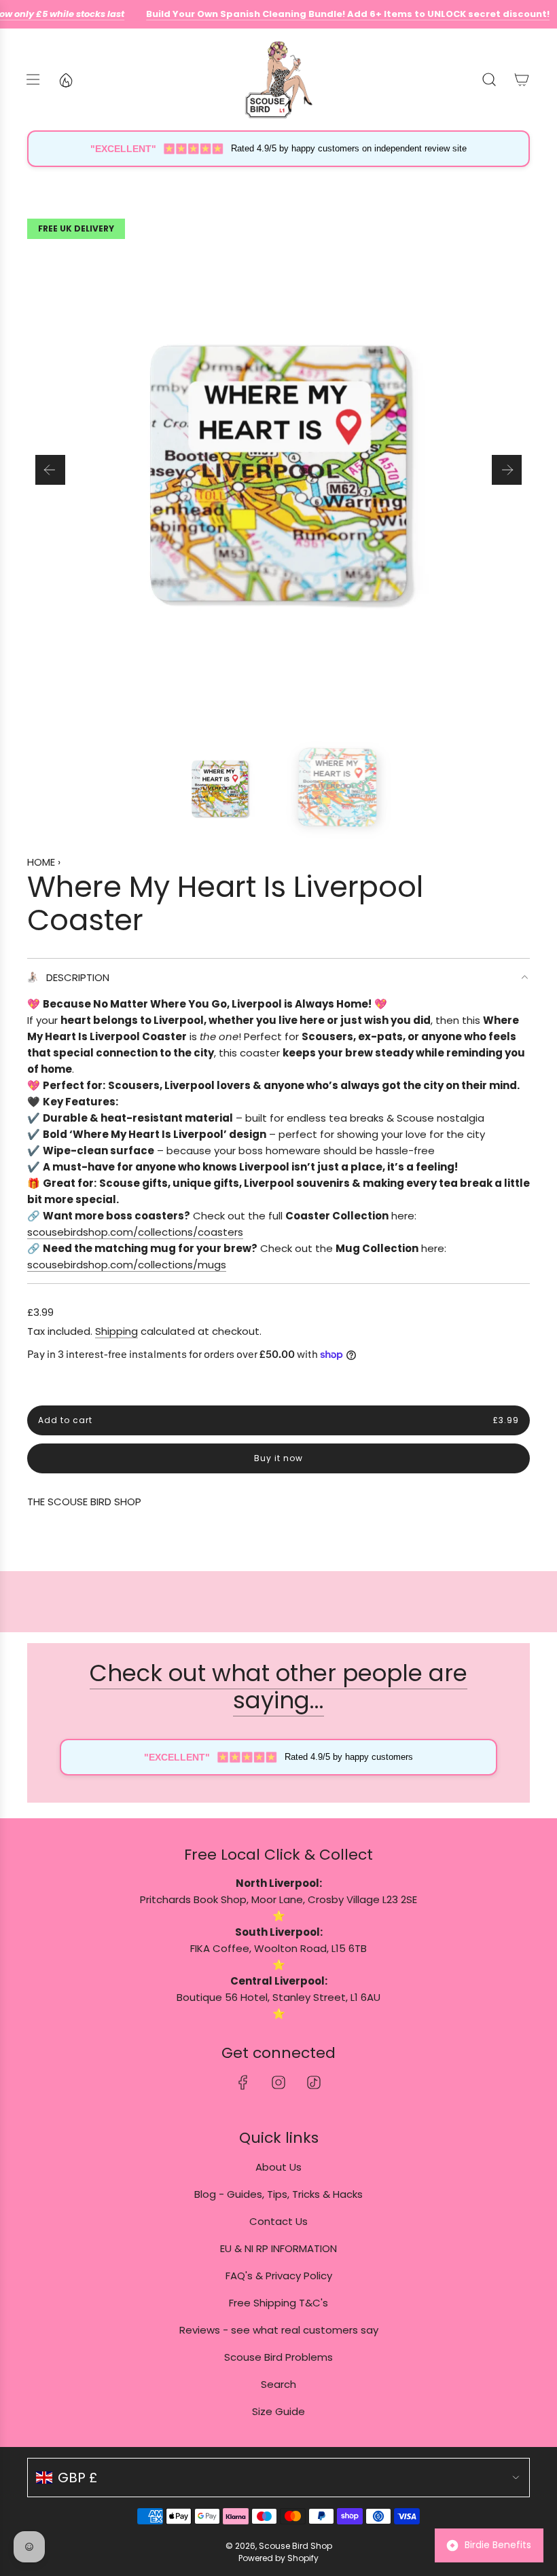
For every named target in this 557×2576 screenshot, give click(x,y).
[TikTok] (314, 2082)
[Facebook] (243, 2082)
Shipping (116, 1331)
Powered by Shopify (278, 2558)
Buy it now (278, 1458)
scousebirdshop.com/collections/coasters (135, 1232)
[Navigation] (33, 79)
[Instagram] (278, 2082)
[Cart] (522, 79)
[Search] (489, 79)
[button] (50, 470)
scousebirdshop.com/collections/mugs (127, 1265)
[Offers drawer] (65, 79)
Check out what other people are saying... (278, 1687)
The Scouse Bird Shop (84, 1502)
